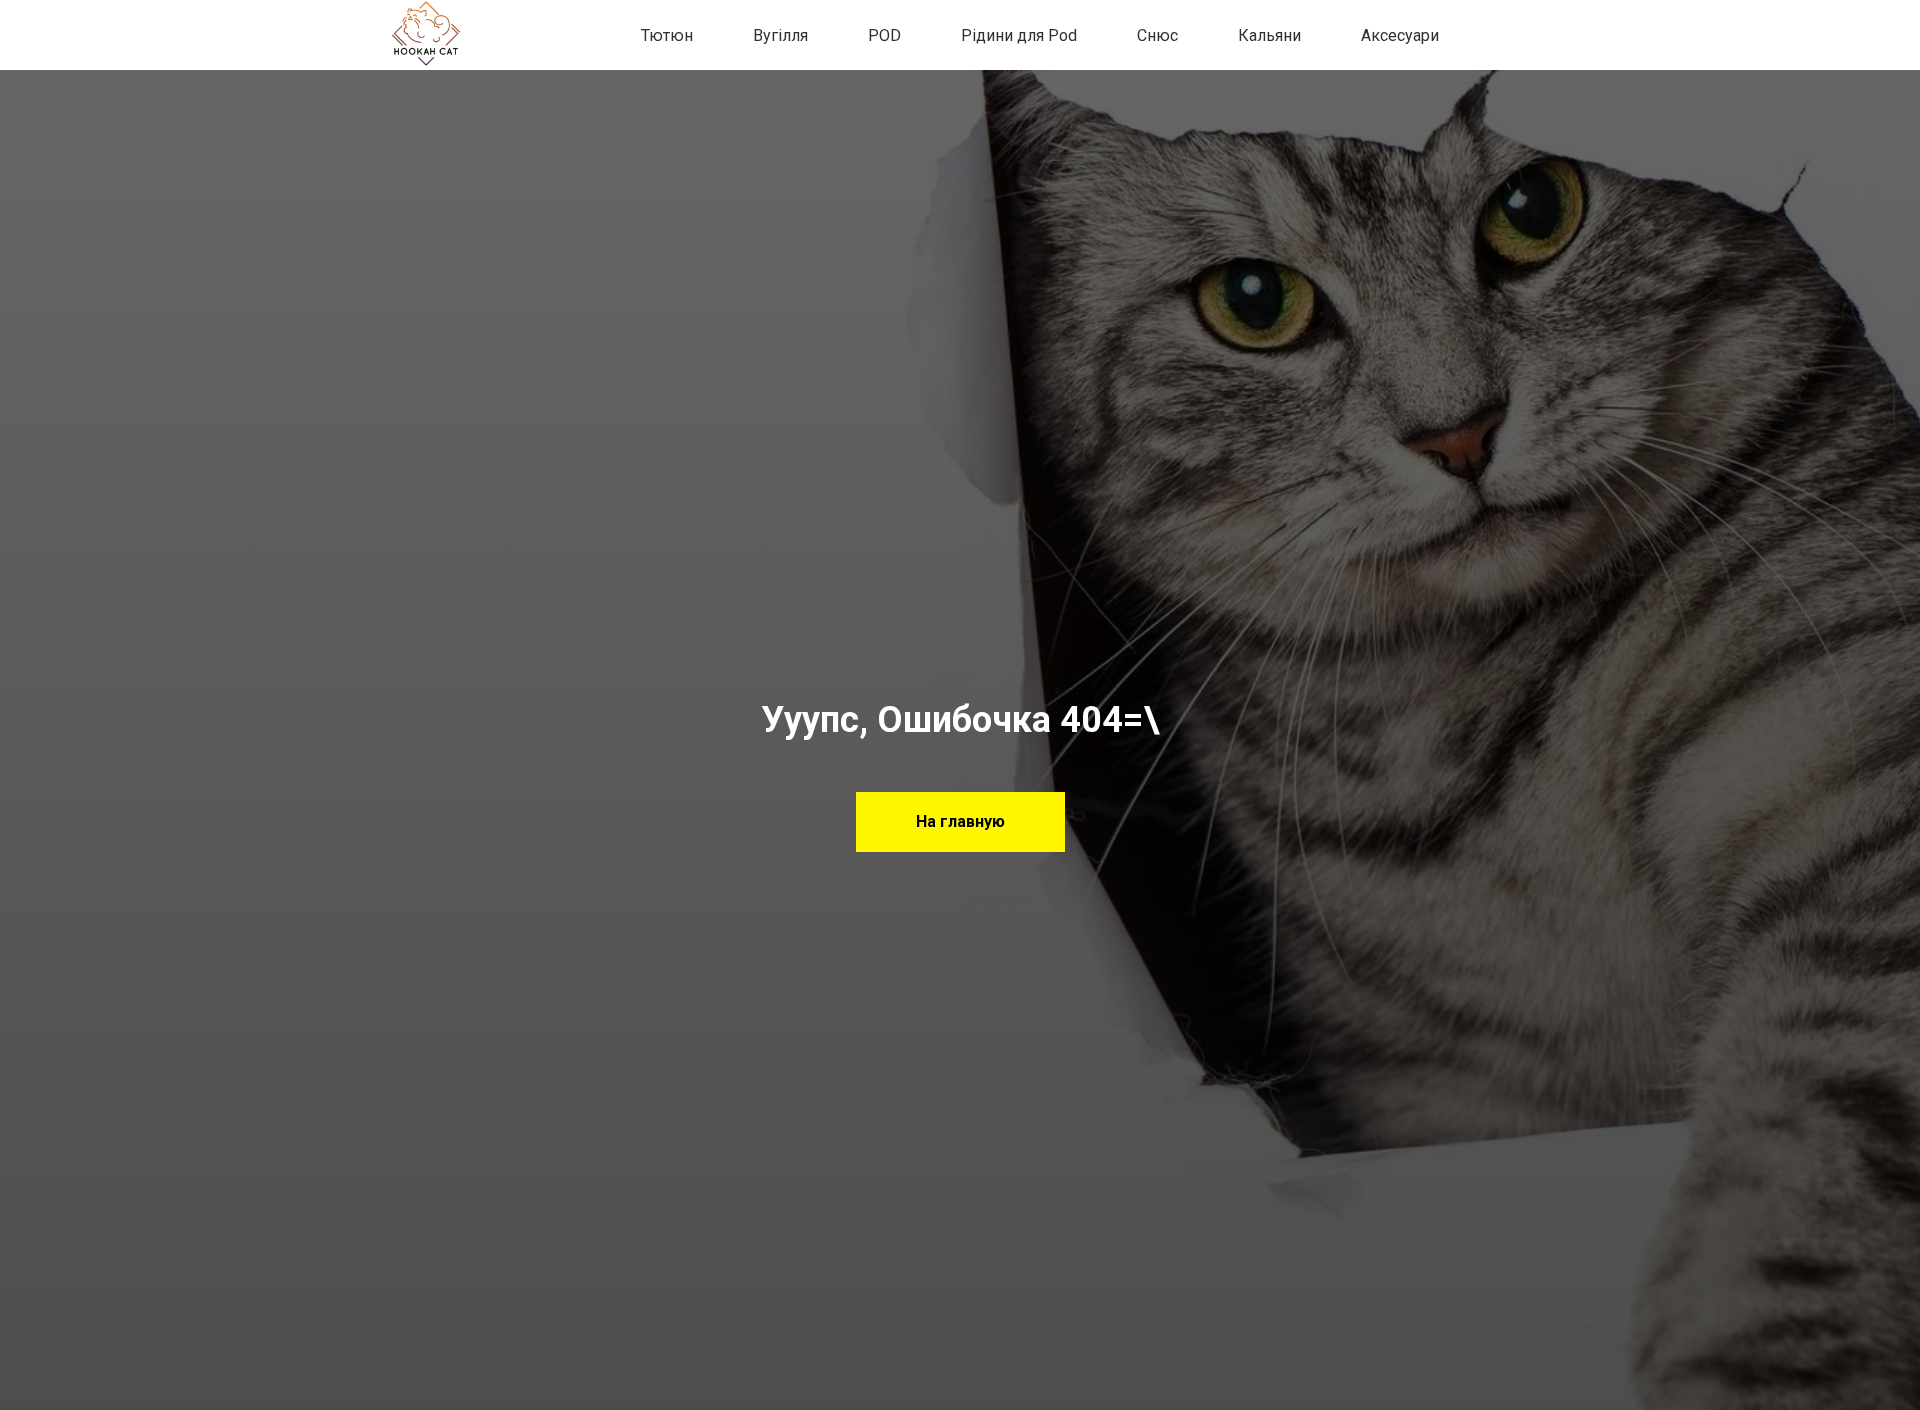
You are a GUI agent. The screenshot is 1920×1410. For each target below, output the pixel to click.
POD (884, 35)
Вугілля (780, 35)
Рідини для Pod (1019, 35)
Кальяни (1269, 35)
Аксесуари (1400, 35)
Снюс (1157, 35)
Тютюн (667, 35)
